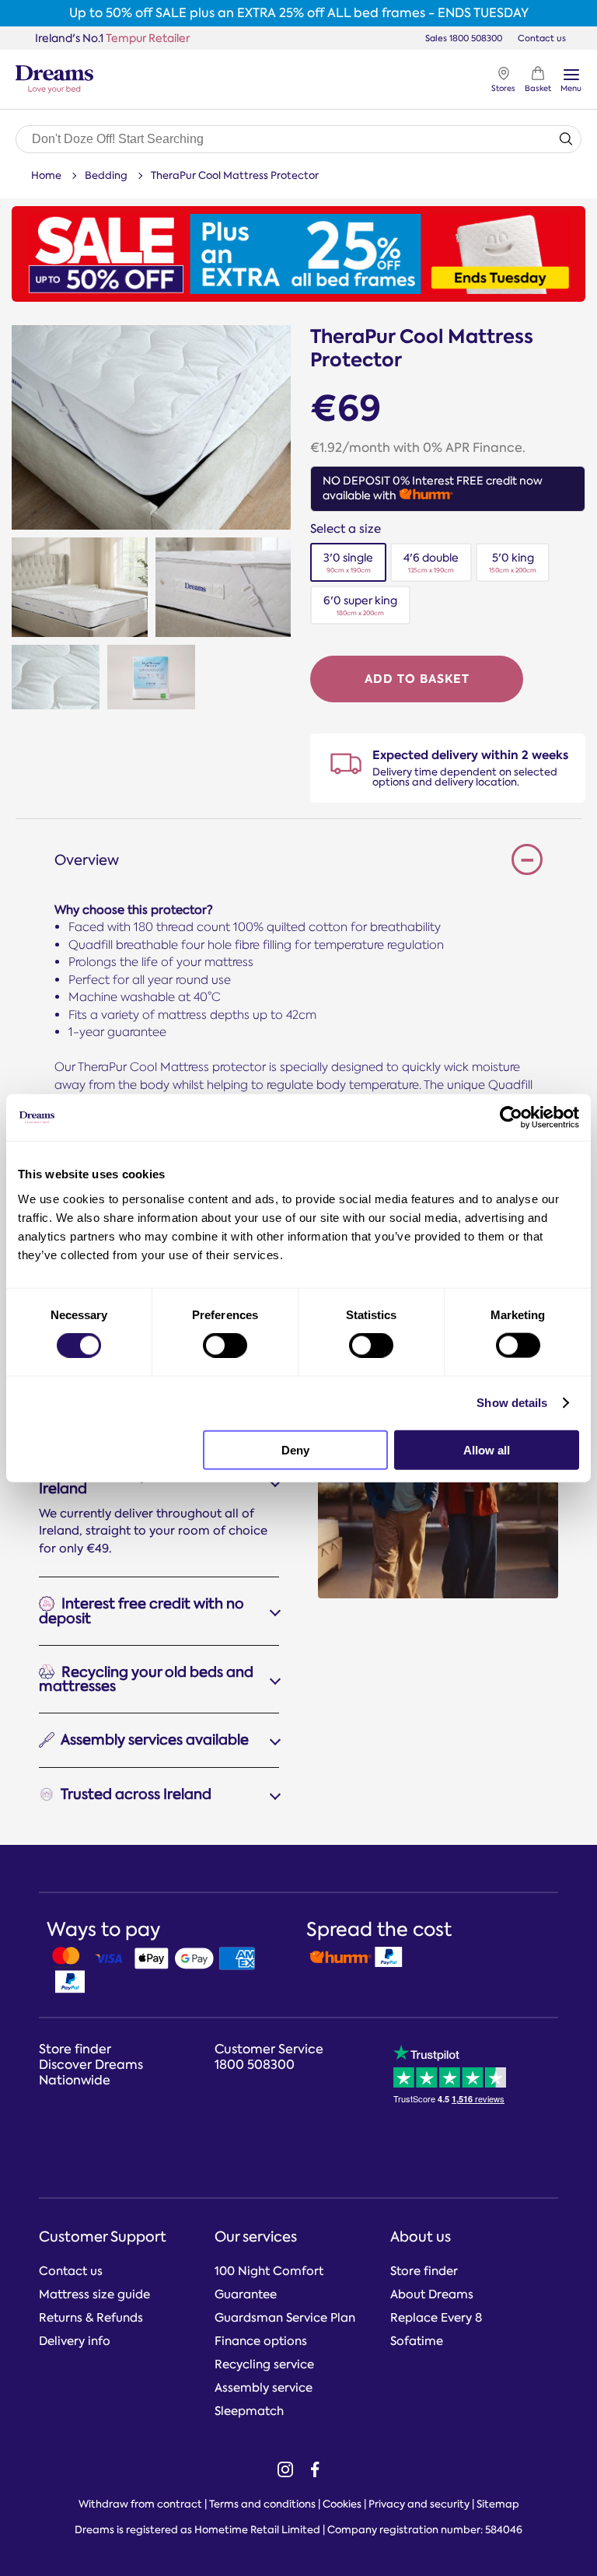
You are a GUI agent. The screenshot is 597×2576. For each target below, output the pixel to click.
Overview (87, 860)
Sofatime (417, 2341)
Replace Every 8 (436, 2318)
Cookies (342, 2504)
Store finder (424, 2271)
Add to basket (417, 679)
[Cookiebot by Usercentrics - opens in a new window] (511, 1118)
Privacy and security (419, 2504)
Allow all (487, 1449)
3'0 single (348, 563)
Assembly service (264, 2388)
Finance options (261, 2341)
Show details (512, 1403)
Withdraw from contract (140, 2504)
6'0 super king (360, 605)
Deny (295, 1449)
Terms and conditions (262, 2504)
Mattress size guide (94, 2294)
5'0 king (513, 563)
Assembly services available (154, 1740)
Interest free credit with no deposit (141, 1611)
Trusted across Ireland (135, 1795)
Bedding (106, 175)
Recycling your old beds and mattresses (146, 1679)
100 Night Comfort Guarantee (269, 2283)
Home (46, 175)
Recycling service (264, 2364)
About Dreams (432, 2294)
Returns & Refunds (91, 2318)
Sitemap (498, 2504)
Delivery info (75, 2341)
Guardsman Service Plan (285, 2318)
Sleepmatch (249, 2411)
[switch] (225, 1346)
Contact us (542, 38)
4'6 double (431, 563)
